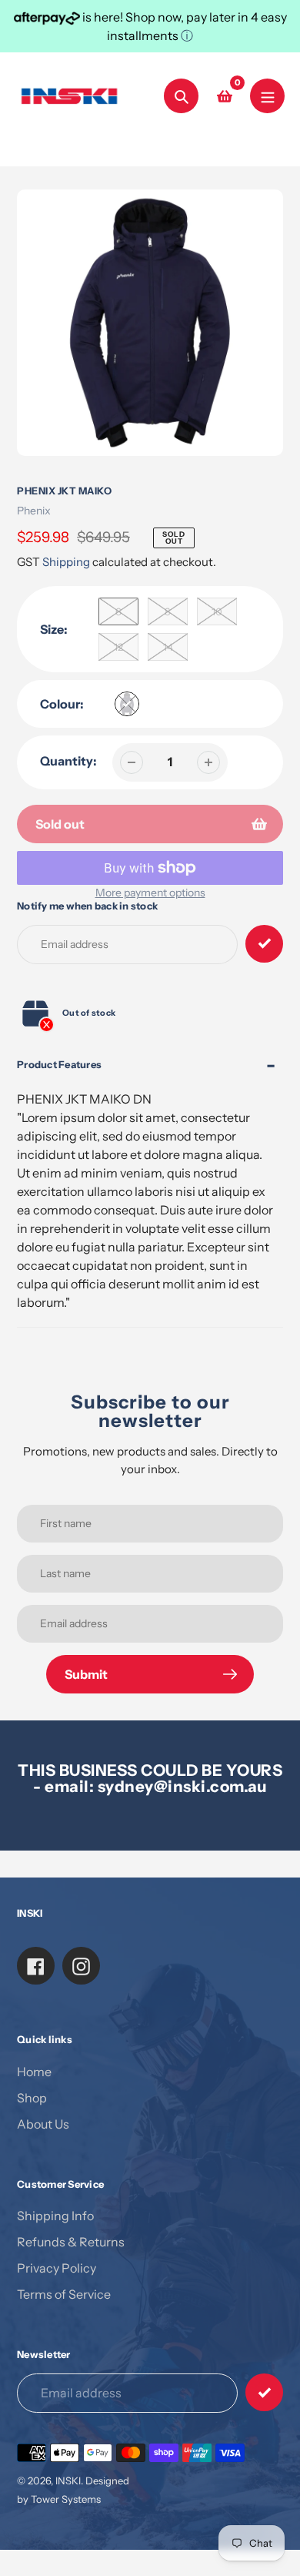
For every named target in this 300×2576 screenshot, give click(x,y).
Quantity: (68, 761)
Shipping (66, 562)
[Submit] (264, 2392)
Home (34, 2072)
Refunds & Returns (71, 2242)
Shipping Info (55, 2216)
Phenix (34, 511)
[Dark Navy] (127, 704)
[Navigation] (267, 96)
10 (217, 611)
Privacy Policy (57, 2268)
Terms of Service (64, 2294)
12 (118, 647)
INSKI (68, 2481)
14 (168, 647)
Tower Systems (66, 2499)
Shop (32, 2098)
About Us (43, 2124)
